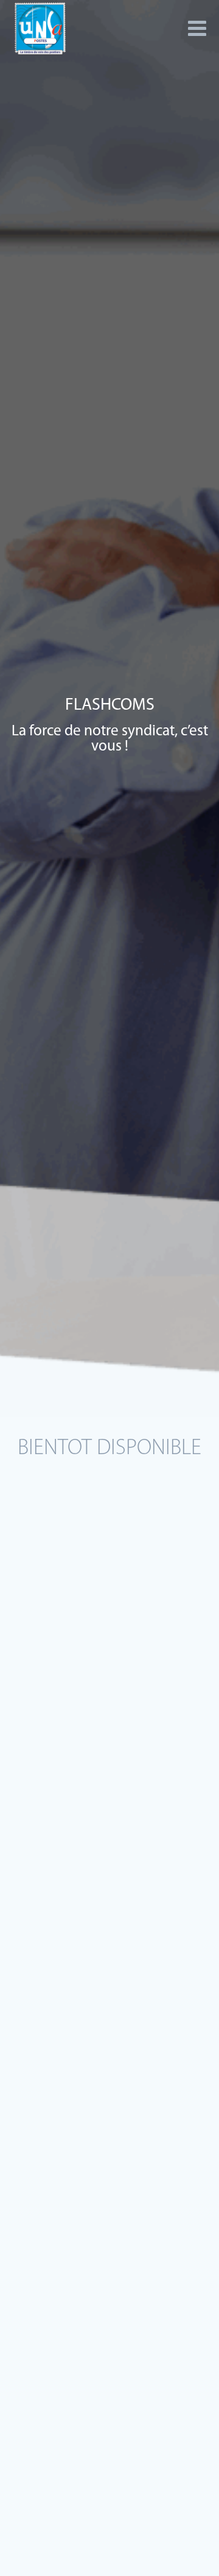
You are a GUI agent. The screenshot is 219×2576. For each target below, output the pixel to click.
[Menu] (197, 29)
